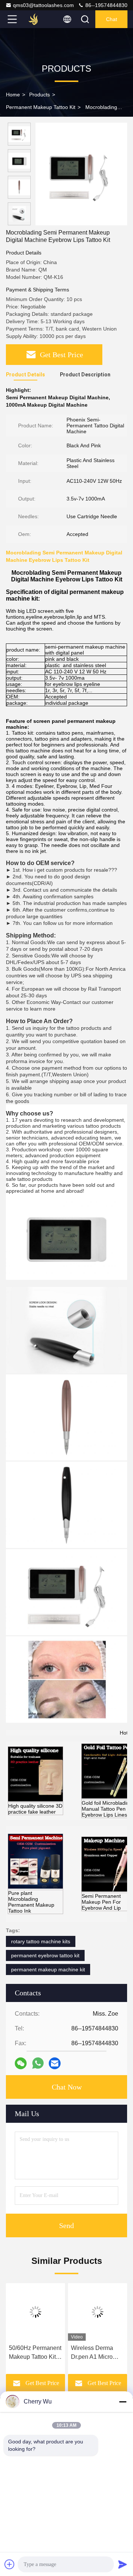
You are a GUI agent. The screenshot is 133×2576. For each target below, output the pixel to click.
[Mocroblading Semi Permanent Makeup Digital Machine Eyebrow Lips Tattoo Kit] (81, 174)
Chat (112, 19)
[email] (55, 2063)
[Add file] (10, 2564)
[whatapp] (38, 2063)
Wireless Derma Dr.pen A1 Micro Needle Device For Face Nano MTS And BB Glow (96, 2353)
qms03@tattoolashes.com (43, 5)
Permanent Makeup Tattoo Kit (41, 107)
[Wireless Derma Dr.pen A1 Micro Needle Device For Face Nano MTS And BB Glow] (98, 2312)
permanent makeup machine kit (48, 1969)
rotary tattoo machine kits (41, 1941)
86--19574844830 (106, 5)
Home (13, 95)
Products (40, 95)
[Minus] (123, 2402)
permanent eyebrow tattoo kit (45, 1955)
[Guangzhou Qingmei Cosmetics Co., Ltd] (37, 19)
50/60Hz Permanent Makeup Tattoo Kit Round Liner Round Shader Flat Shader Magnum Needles (35, 2353)
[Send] (123, 2564)
